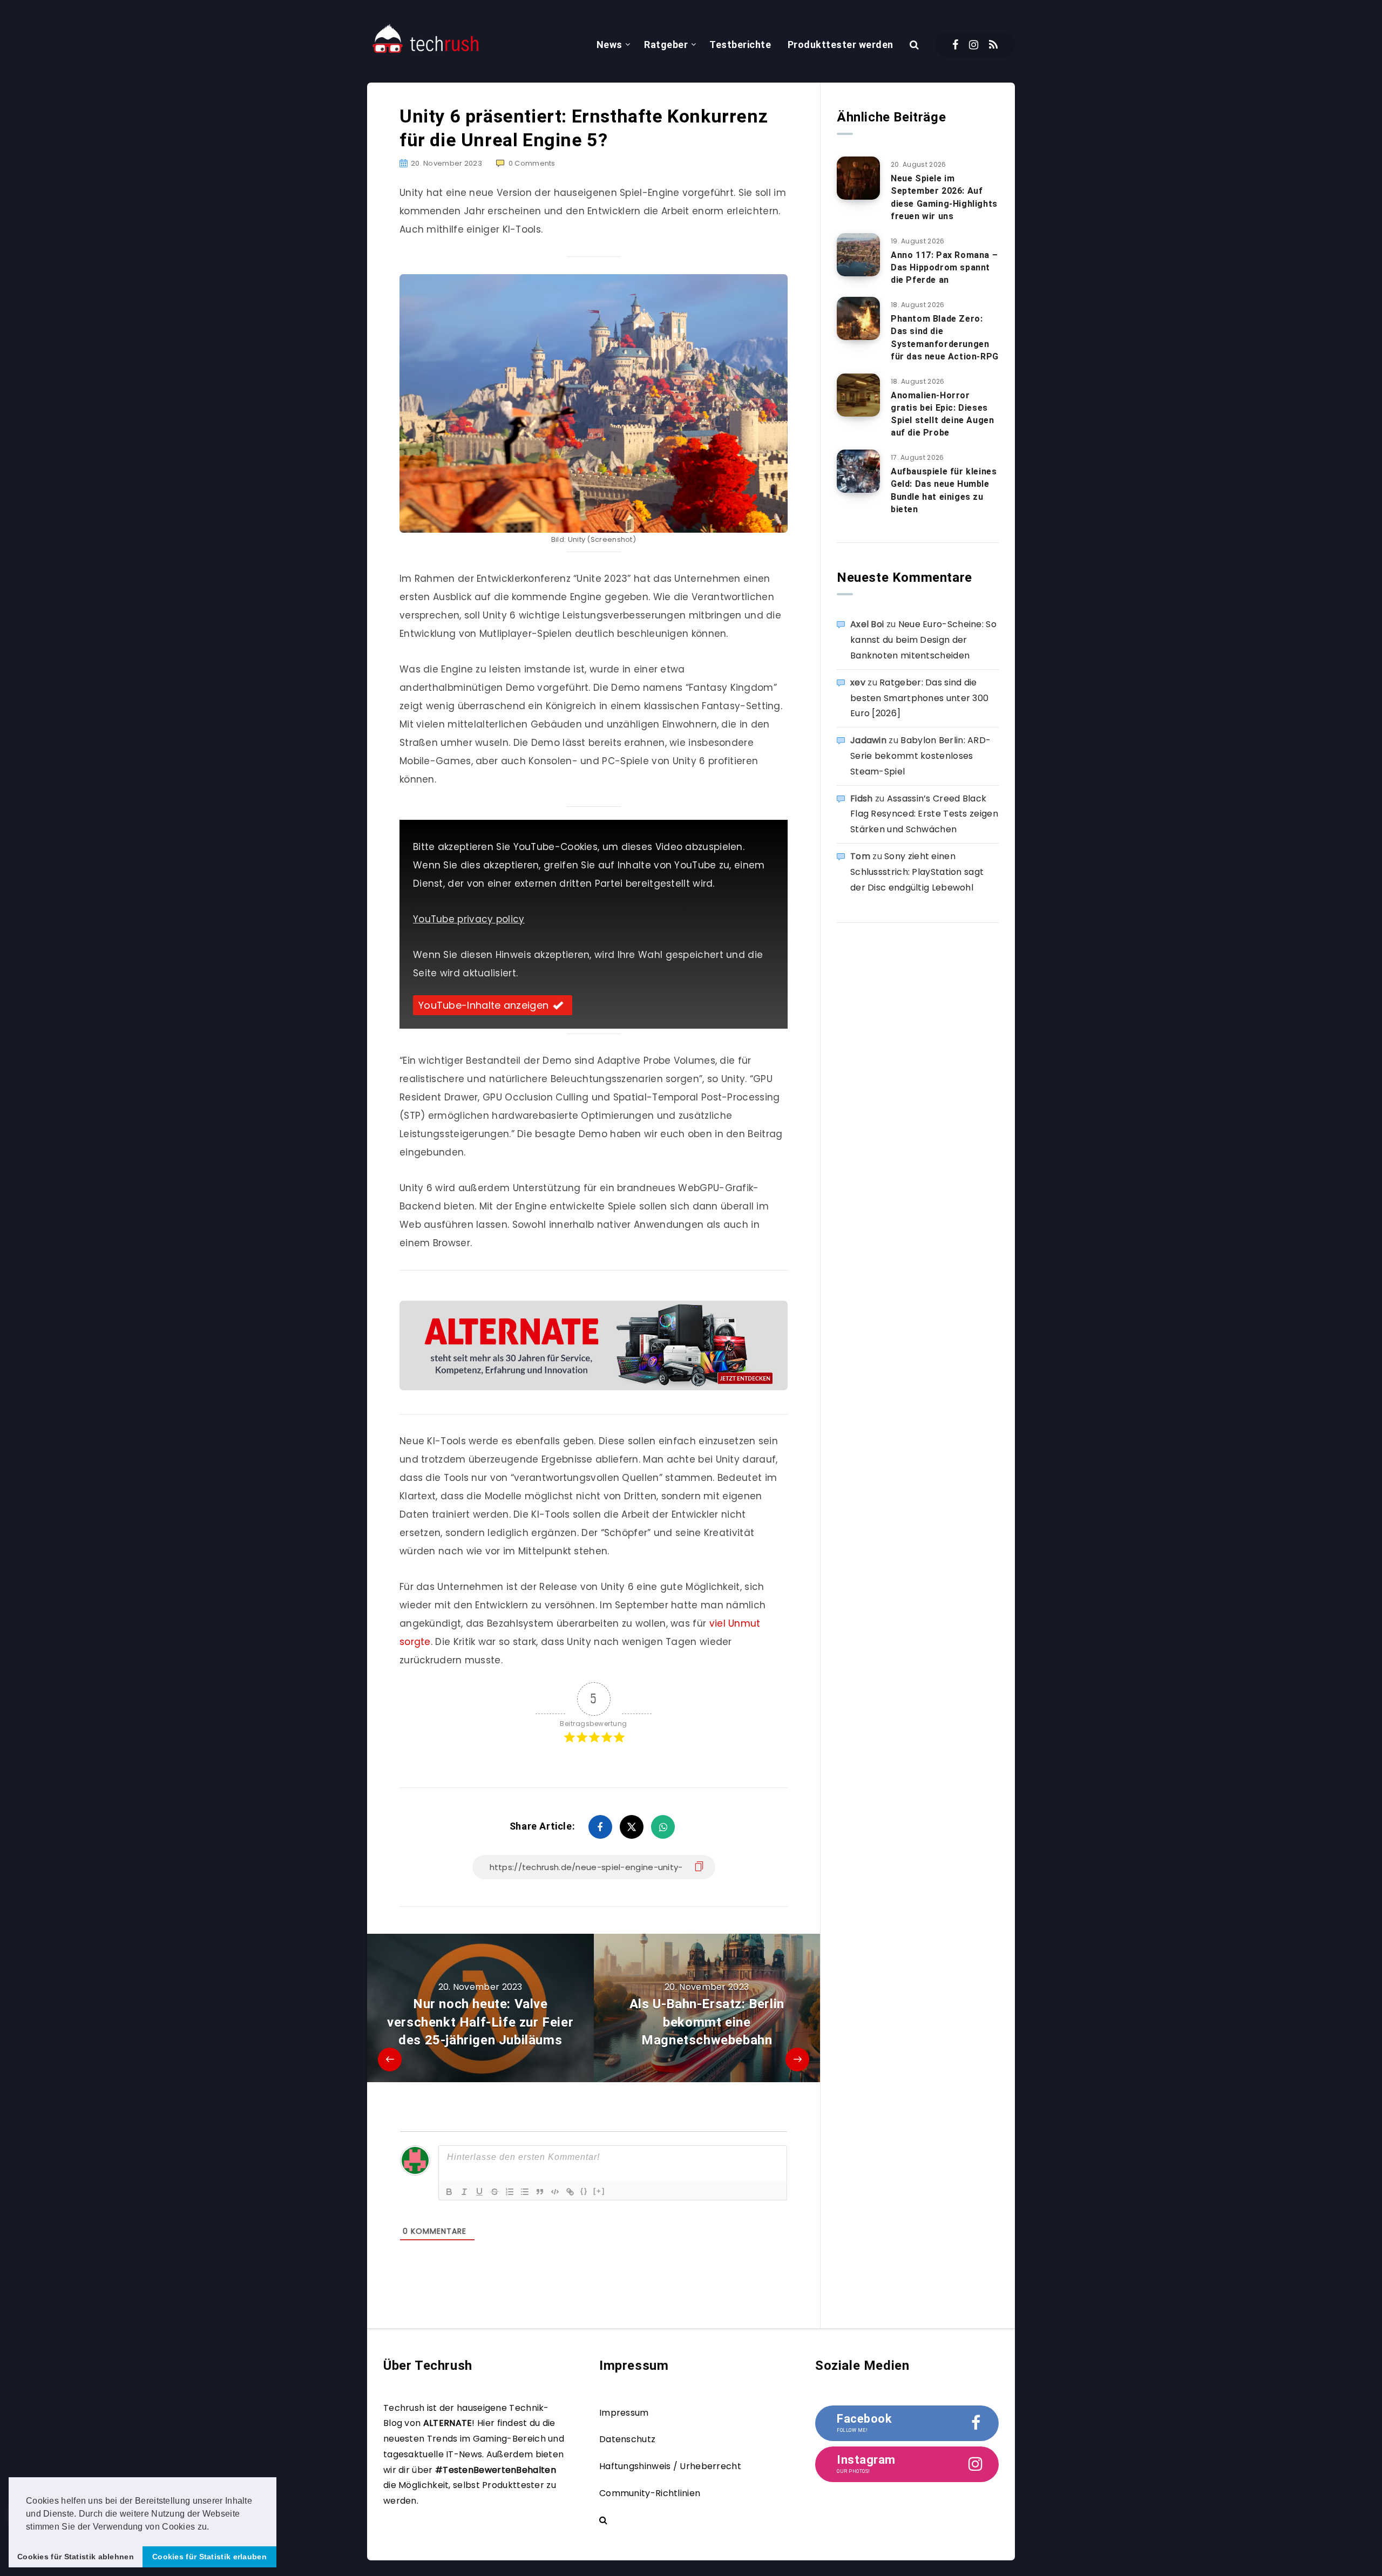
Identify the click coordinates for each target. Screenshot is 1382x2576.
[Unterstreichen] (479, 2192)
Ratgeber (666, 45)
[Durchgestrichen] (494, 2192)
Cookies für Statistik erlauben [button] (209, 2557)
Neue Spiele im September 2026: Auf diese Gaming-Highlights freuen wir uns (944, 197)
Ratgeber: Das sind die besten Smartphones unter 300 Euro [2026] (919, 698)
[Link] (570, 2192)
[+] (599, 2191)
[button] (213, 2527)
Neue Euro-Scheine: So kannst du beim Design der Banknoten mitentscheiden (923, 640)
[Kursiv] (464, 2192)
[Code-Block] (555, 2192)
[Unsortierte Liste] (525, 2192)
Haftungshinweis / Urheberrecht (670, 2466)
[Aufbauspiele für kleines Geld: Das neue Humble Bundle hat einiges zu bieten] (858, 471)
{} (584, 2191)
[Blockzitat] (540, 2192)
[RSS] (993, 45)
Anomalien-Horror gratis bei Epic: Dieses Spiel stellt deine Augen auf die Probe (942, 414)
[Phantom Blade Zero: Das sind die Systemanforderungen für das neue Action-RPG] (858, 318)
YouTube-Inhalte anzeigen (483, 1005)
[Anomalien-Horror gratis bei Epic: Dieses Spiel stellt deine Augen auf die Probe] (858, 395)
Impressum (624, 2413)
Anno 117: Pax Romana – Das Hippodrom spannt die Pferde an (944, 267)
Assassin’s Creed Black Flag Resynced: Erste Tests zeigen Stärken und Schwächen (924, 814)
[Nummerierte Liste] (510, 2192)
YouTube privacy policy (469, 919)
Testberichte (740, 45)
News (609, 45)
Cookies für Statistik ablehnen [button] (76, 2557)
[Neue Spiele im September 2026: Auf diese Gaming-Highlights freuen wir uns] (858, 178)
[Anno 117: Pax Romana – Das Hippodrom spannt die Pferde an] (858, 255)
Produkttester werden (841, 45)
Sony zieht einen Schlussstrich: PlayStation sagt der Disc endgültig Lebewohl (917, 872)
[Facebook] (955, 45)
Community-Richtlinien (650, 2493)
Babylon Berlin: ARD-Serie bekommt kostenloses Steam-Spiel (920, 756)
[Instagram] (974, 45)
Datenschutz (627, 2439)
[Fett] (449, 2192)
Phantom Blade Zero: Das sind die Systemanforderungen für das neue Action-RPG (945, 338)
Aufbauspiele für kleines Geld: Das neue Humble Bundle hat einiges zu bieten (944, 490)
